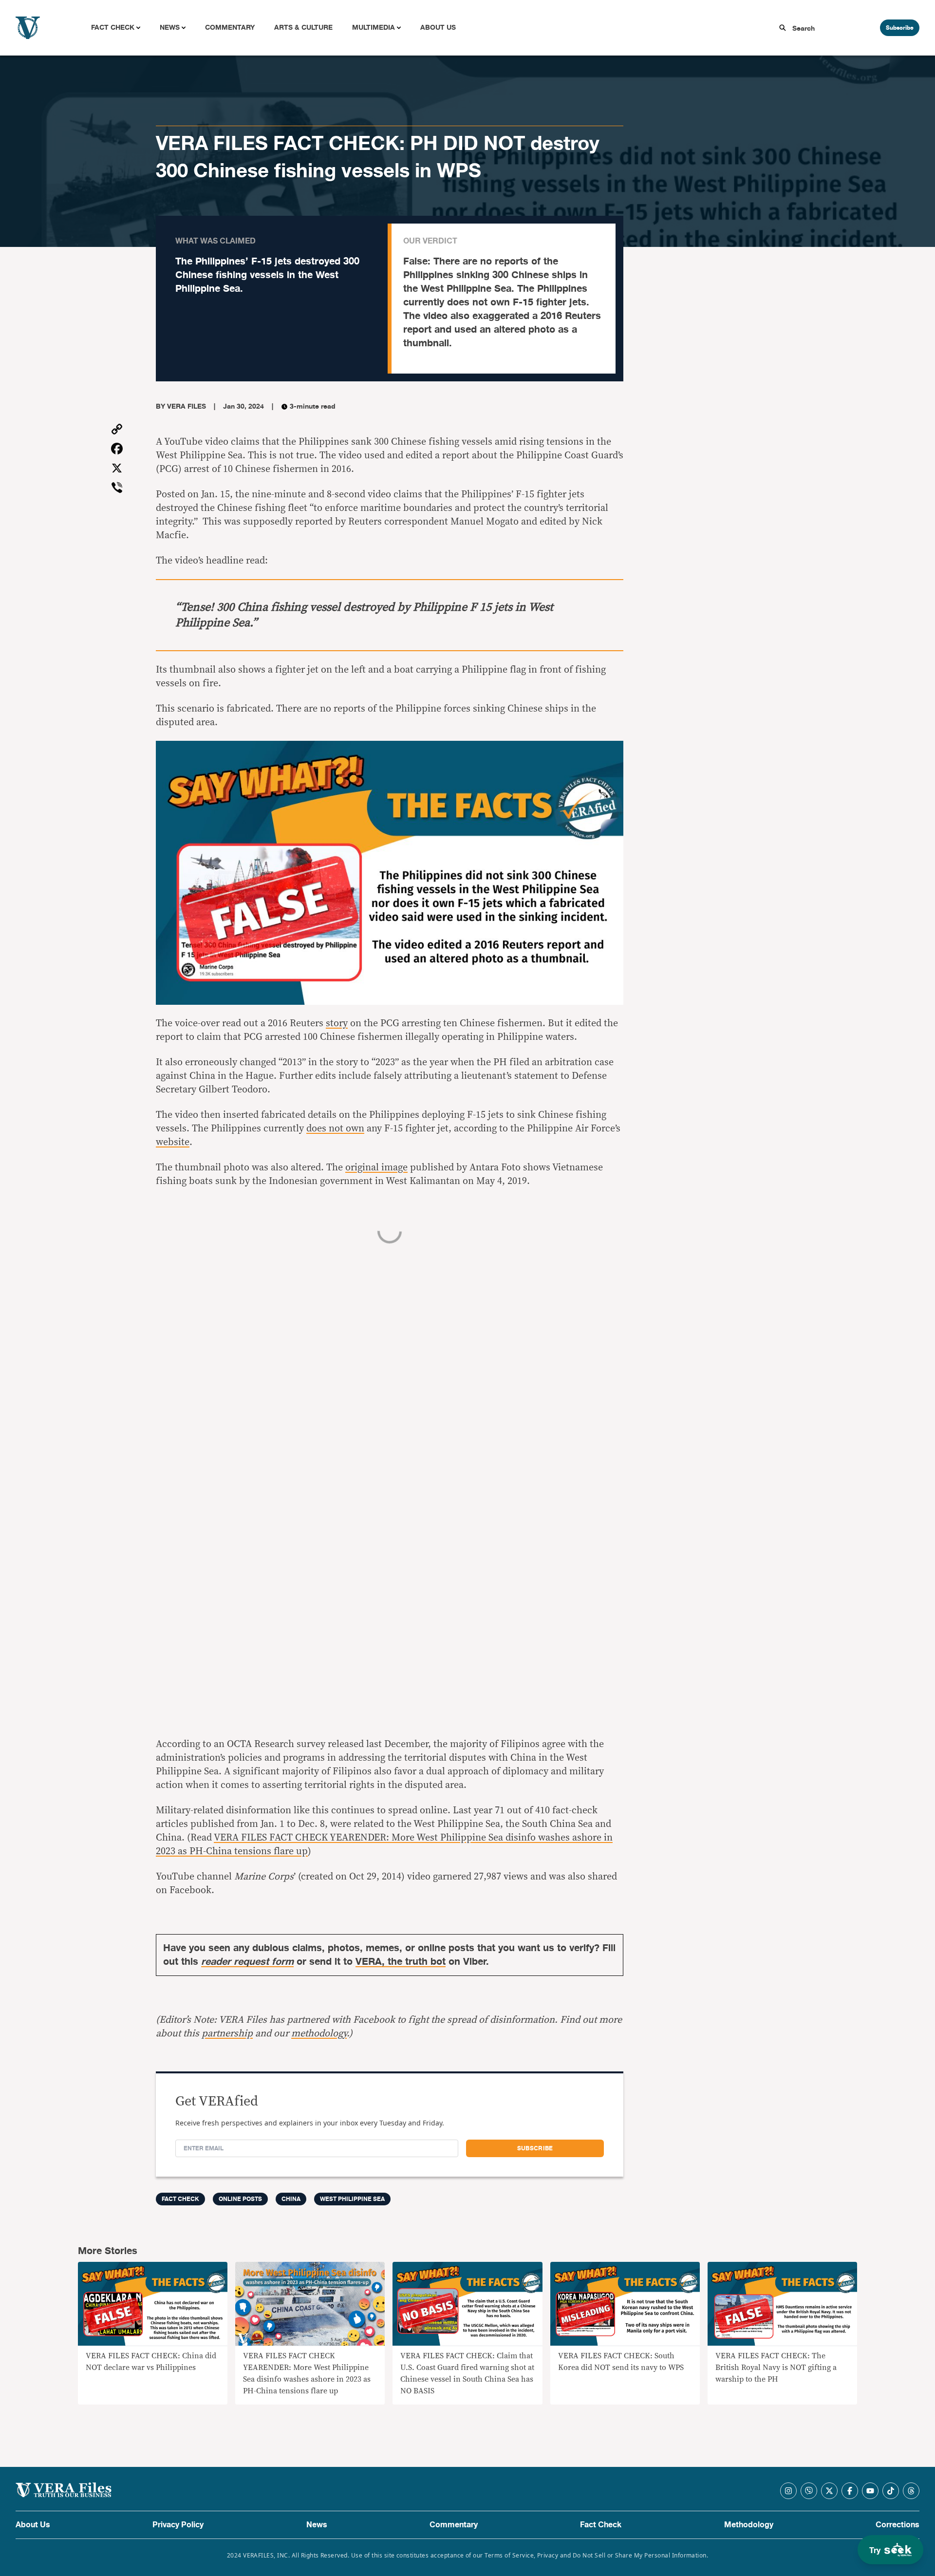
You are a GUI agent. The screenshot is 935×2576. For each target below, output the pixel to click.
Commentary (230, 28)
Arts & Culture (303, 28)
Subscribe (900, 28)
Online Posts (240, 2199)
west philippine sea (352, 2199)
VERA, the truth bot (401, 1962)
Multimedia (374, 28)
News (170, 28)
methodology (319, 2033)
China (291, 2199)
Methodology (749, 2525)
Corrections (898, 2525)
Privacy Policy (178, 2525)
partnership (227, 2033)
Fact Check (113, 28)
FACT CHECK (180, 2199)
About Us (438, 28)
